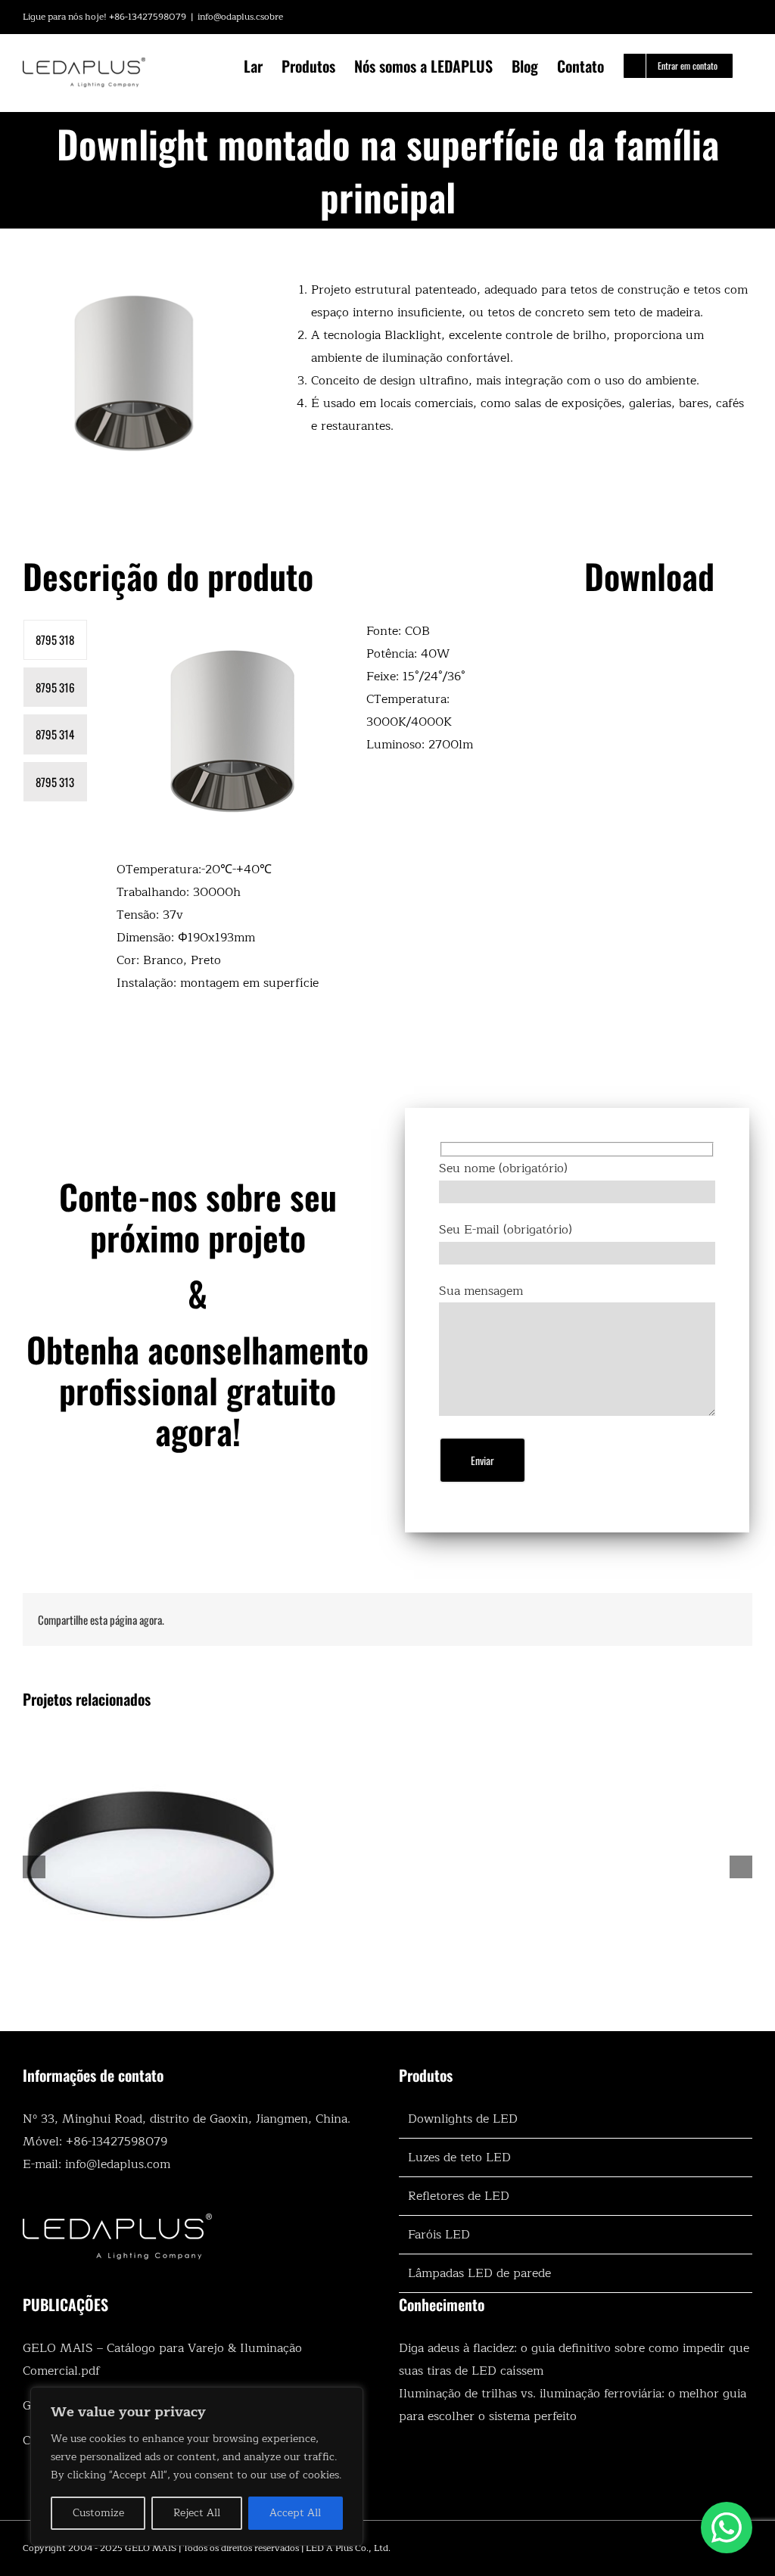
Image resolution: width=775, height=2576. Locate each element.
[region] (197, 2466)
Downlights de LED (463, 2119)
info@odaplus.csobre (240, 17)
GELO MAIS (151, 2548)
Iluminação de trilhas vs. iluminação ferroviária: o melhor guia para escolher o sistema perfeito (573, 2405)
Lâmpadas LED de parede (479, 2273)
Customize (98, 2513)
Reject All (197, 2513)
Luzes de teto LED (459, 2158)
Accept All (295, 2513)
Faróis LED (439, 2235)
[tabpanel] (301, 815)
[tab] (55, 640)
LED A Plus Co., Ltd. (348, 2548)
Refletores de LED (459, 2196)
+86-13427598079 (117, 2142)
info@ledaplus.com (118, 2164)
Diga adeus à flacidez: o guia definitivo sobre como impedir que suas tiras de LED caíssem (574, 2360)
